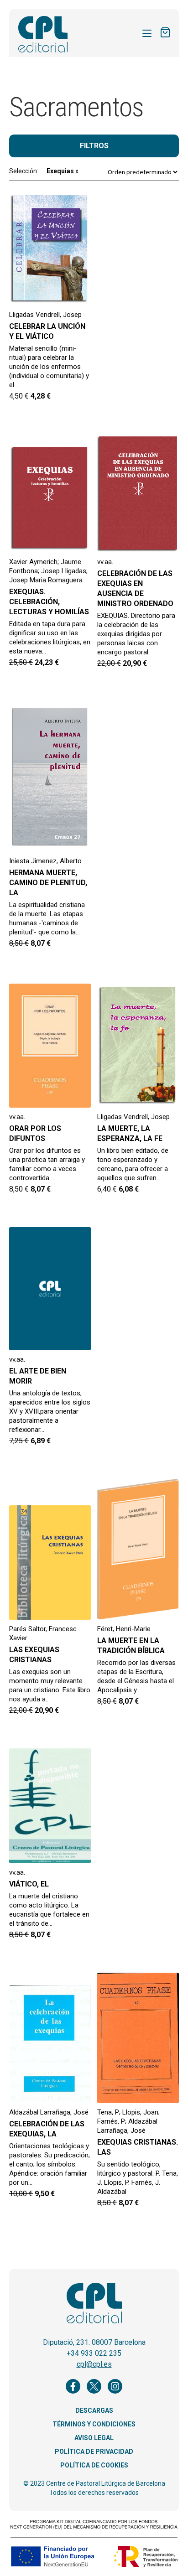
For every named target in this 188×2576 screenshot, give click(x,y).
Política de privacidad (94, 2452)
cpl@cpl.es (94, 2364)
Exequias (63, 171)
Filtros (94, 146)
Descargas (94, 2410)
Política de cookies (94, 2465)
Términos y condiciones (94, 2424)
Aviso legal (94, 2438)
